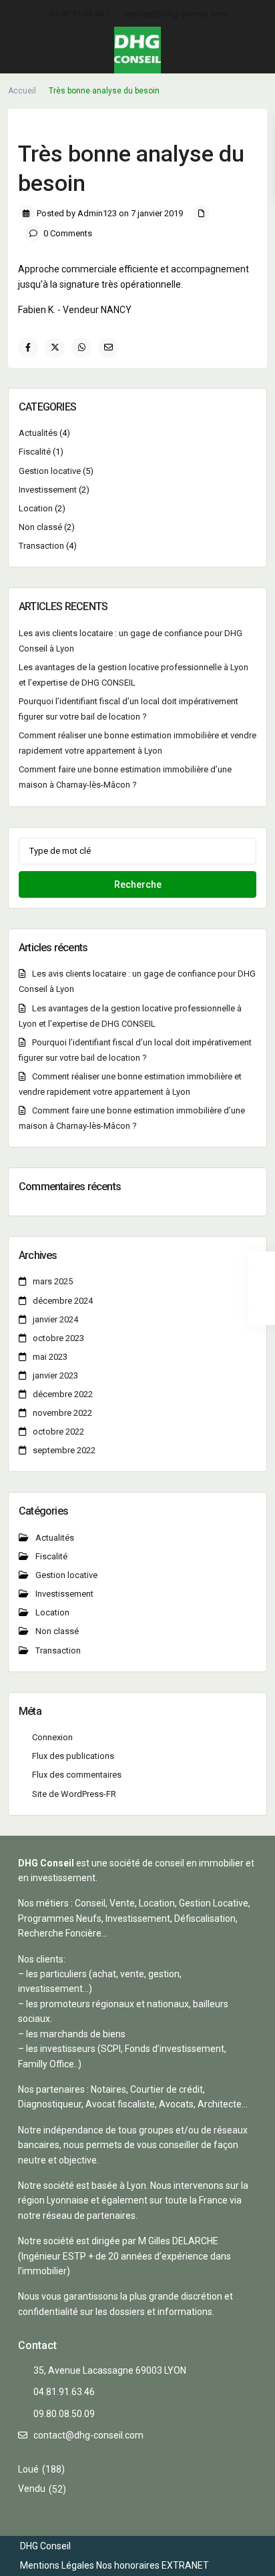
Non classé (40, 527)
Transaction (41, 546)
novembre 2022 (62, 1413)
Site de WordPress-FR (74, 1794)
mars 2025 (53, 1281)
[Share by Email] (108, 348)
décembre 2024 (63, 1301)
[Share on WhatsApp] (81, 348)
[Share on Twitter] (55, 348)
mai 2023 (50, 1357)
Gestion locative (50, 471)
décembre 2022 (63, 1394)
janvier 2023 (55, 1375)
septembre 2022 (64, 1450)
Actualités (38, 433)
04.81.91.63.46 (77, 14)
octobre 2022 (58, 1432)
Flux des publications (73, 1756)
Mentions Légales (57, 2565)
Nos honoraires (128, 2565)
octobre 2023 (58, 1338)
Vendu (32, 2489)
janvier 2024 (55, 1319)
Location (36, 508)
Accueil (22, 91)
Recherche (138, 884)
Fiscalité (35, 452)
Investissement (48, 490)
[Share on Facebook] (28, 348)
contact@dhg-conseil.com (176, 14)
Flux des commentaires (77, 1775)
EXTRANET (185, 2565)
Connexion (52, 1737)
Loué (28, 2469)
